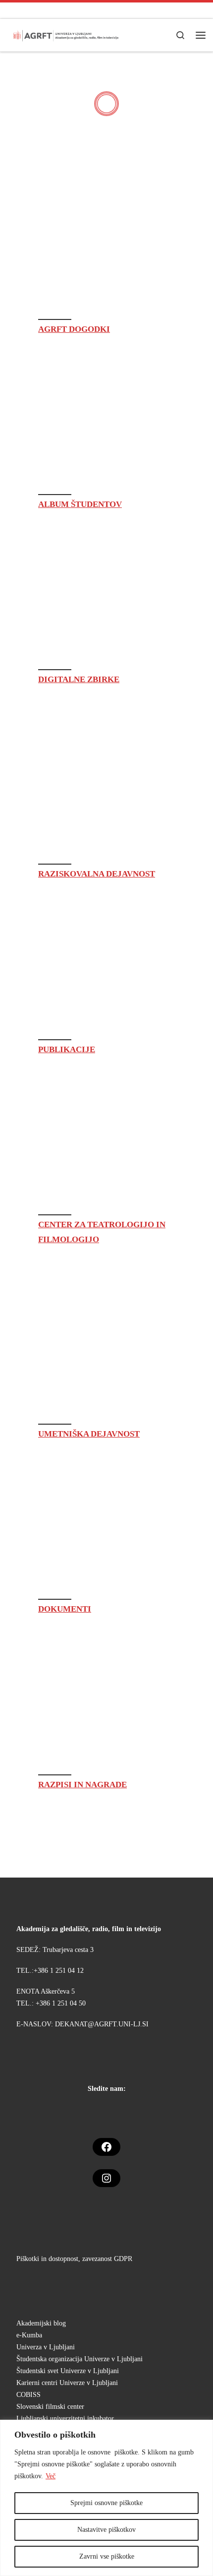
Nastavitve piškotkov (106, 2530)
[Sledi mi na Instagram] (11, 10)
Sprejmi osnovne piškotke (106, 2503)
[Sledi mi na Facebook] (28, 10)
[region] (106, 2498)
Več (51, 2476)
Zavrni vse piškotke (107, 2556)
